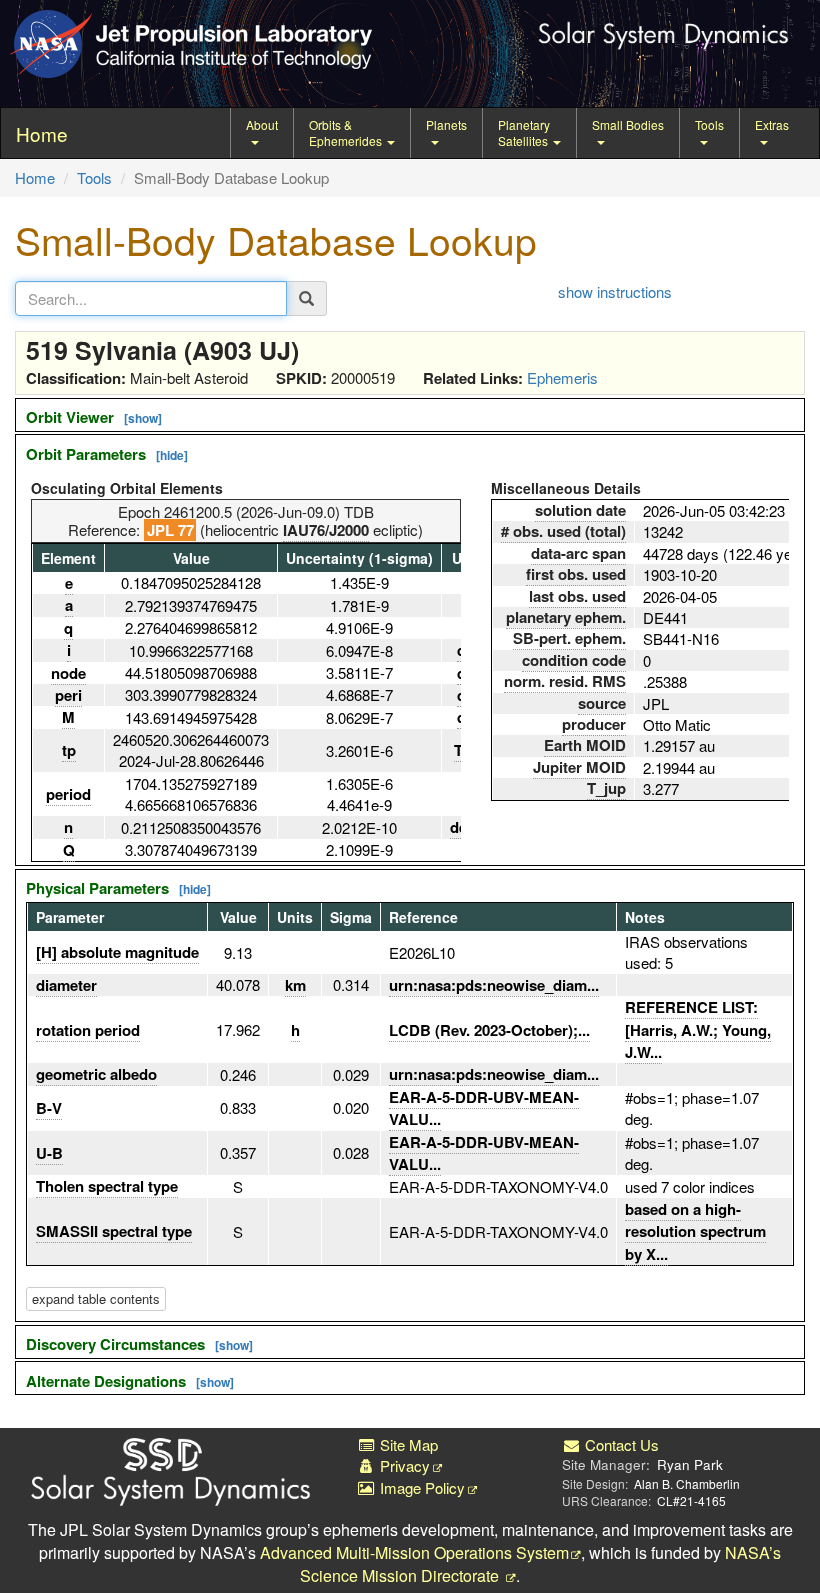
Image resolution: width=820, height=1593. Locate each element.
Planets (446, 124)
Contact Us (620, 1444)
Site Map (407, 1444)
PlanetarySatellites (524, 132)
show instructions (615, 291)
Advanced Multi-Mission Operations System (414, 1552)
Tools (709, 124)
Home (35, 177)
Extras (772, 124)
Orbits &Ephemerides (347, 132)
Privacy (403, 1465)
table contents (96, 1298)
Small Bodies (628, 124)
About (262, 124)
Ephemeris (562, 377)
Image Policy (420, 1487)
